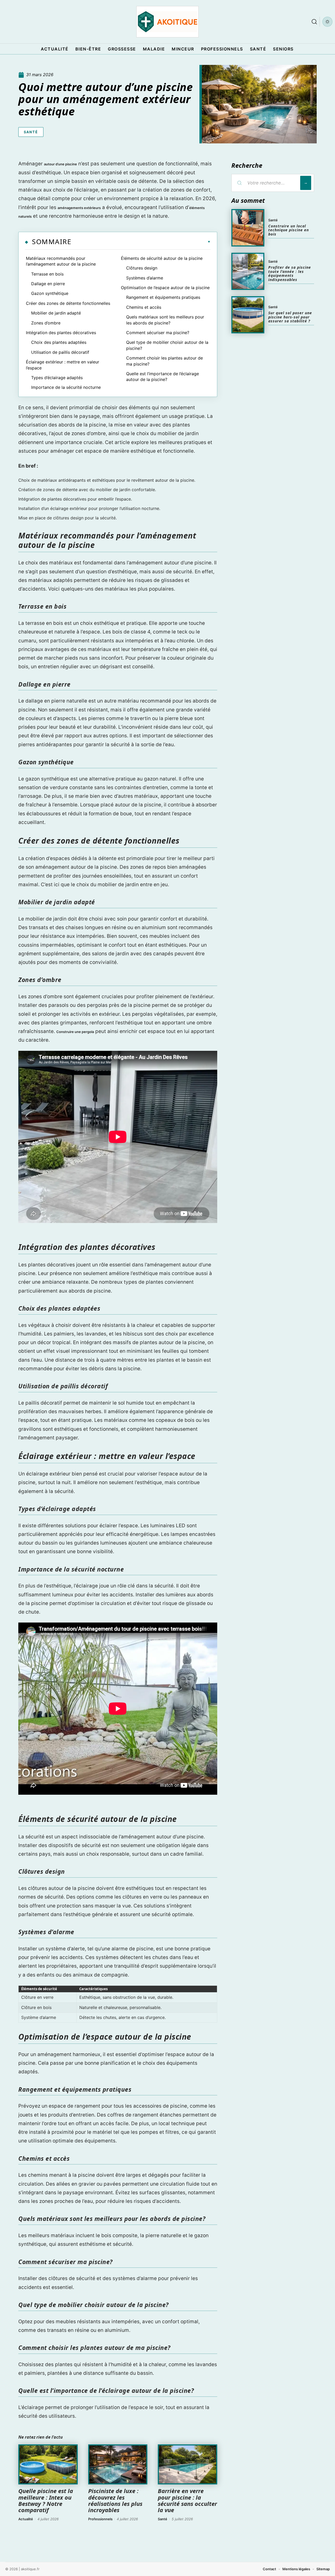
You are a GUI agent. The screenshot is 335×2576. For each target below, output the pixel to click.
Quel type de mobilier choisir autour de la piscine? (167, 345)
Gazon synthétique (50, 293)
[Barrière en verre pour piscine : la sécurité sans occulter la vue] (188, 2465)
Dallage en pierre (48, 284)
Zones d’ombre (46, 323)
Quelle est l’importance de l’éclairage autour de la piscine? (163, 377)
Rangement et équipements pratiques (163, 297)
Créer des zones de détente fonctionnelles (68, 303)
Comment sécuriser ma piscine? (158, 333)
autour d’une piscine (60, 164)
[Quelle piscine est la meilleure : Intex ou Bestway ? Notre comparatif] (48, 2465)
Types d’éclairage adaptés (57, 378)
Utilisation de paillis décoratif (60, 352)
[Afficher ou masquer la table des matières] (141, 242)
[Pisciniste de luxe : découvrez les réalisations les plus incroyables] (118, 2465)
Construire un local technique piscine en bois (289, 230)
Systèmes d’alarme (145, 278)
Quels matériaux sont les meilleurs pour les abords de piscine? (165, 320)
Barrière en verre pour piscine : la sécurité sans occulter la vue (187, 2500)
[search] (314, 22)
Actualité (26, 2519)
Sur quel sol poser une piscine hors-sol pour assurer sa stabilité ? (290, 317)
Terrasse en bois (47, 274)
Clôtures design (142, 268)
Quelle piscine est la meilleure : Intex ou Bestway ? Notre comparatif (46, 2500)
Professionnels (100, 2519)
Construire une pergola (75, 1032)
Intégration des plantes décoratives (61, 333)
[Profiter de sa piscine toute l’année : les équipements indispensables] (248, 271)
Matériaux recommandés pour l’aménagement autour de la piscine (61, 261)
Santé (31, 132)
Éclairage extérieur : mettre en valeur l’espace (63, 365)
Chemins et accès (144, 307)
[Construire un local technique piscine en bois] (248, 228)
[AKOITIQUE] (167, 22)
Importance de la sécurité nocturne (66, 387)
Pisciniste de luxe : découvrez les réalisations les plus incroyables (115, 2500)
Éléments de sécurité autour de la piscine (162, 258)
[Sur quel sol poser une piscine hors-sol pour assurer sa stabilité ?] (248, 315)
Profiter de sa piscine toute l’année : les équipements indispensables (290, 273)
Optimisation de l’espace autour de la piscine (165, 288)
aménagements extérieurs (79, 208)
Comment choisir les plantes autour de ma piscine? (164, 361)
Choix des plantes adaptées (59, 342)
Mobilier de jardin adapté (56, 313)
